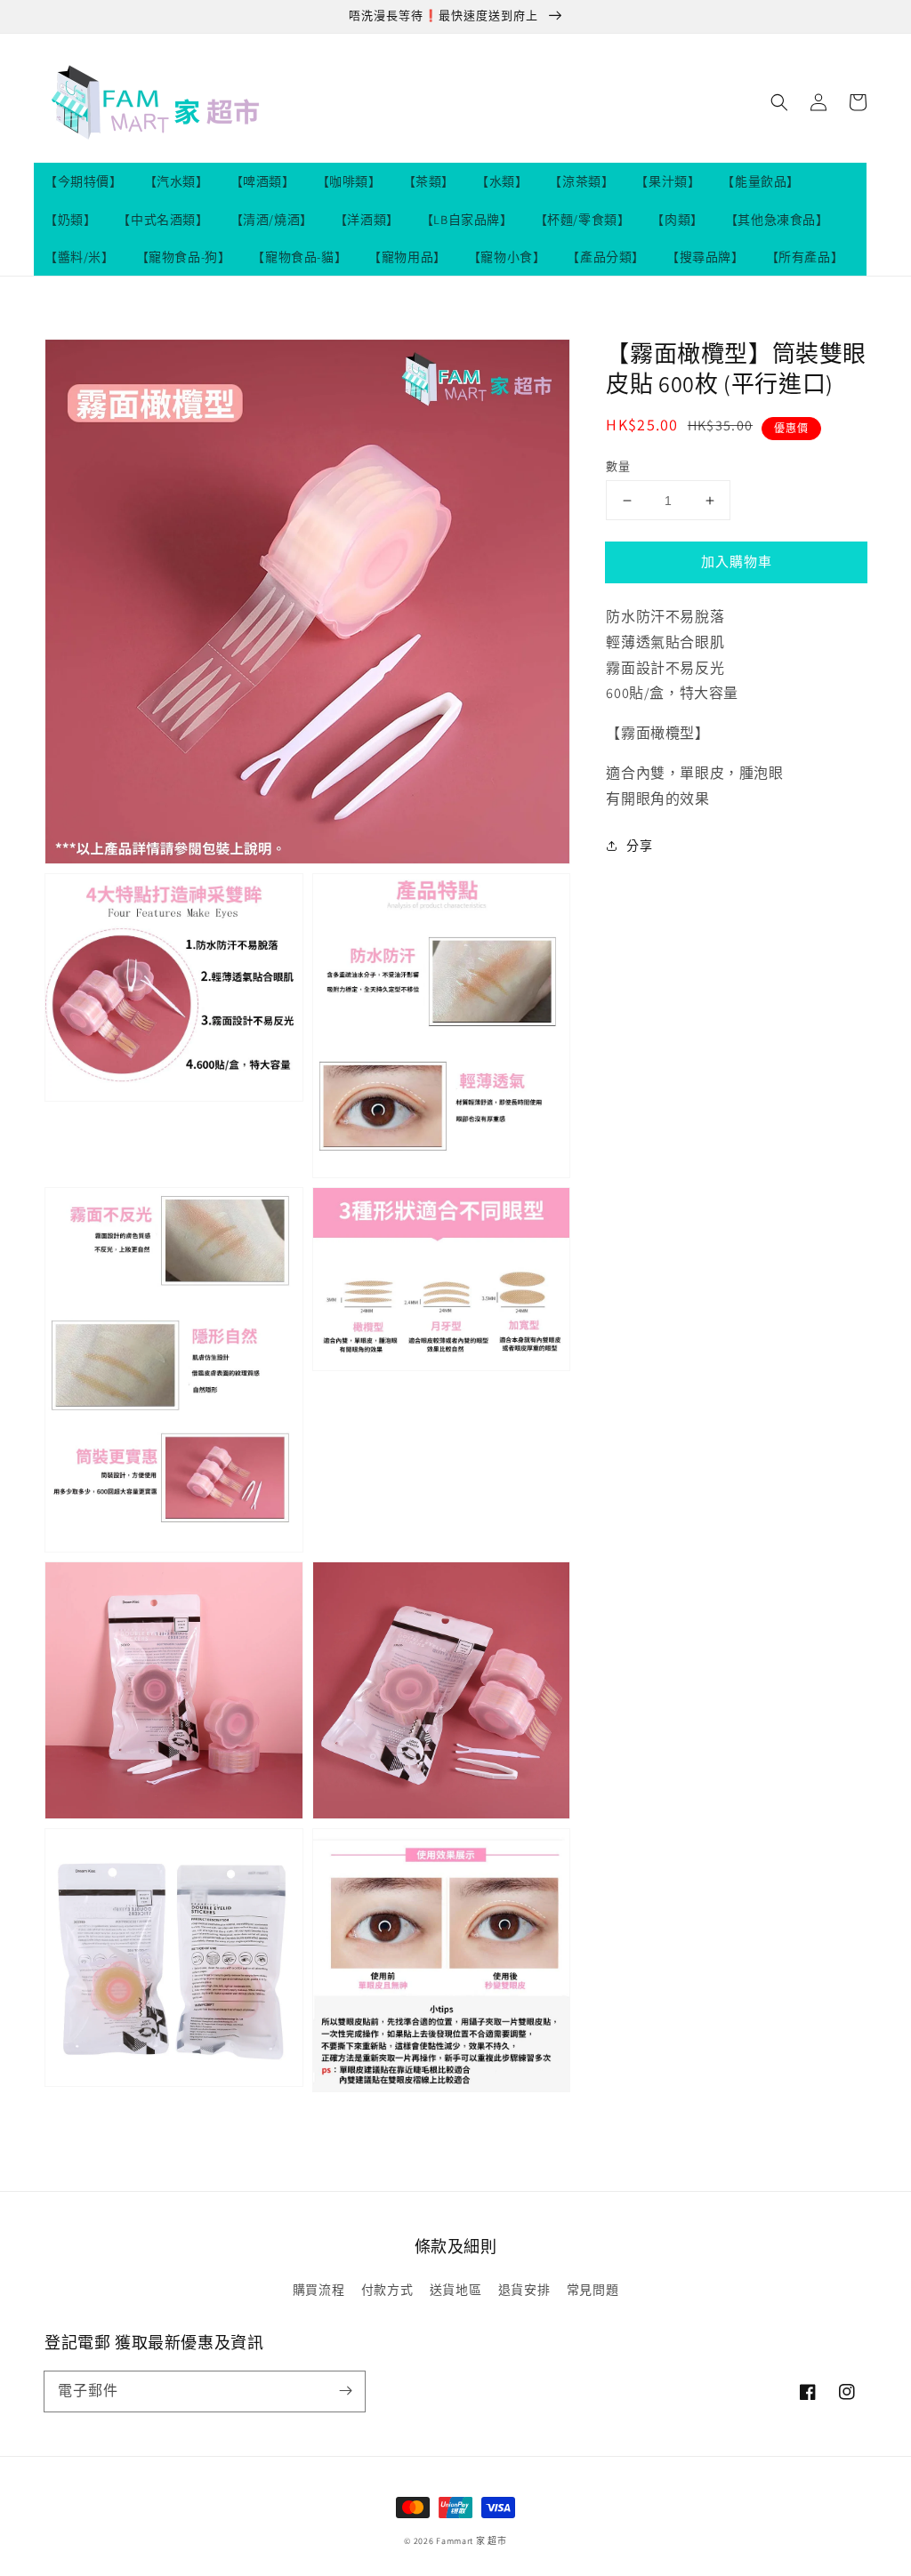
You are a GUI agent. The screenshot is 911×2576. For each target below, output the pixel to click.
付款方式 (387, 2290)
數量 (618, 466)
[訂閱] (345, 2391)
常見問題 (593, 2290)
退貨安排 (524, 2290)
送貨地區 (455, 2290)
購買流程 (318, 2290)
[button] (779, 102)
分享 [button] (639, 846)
